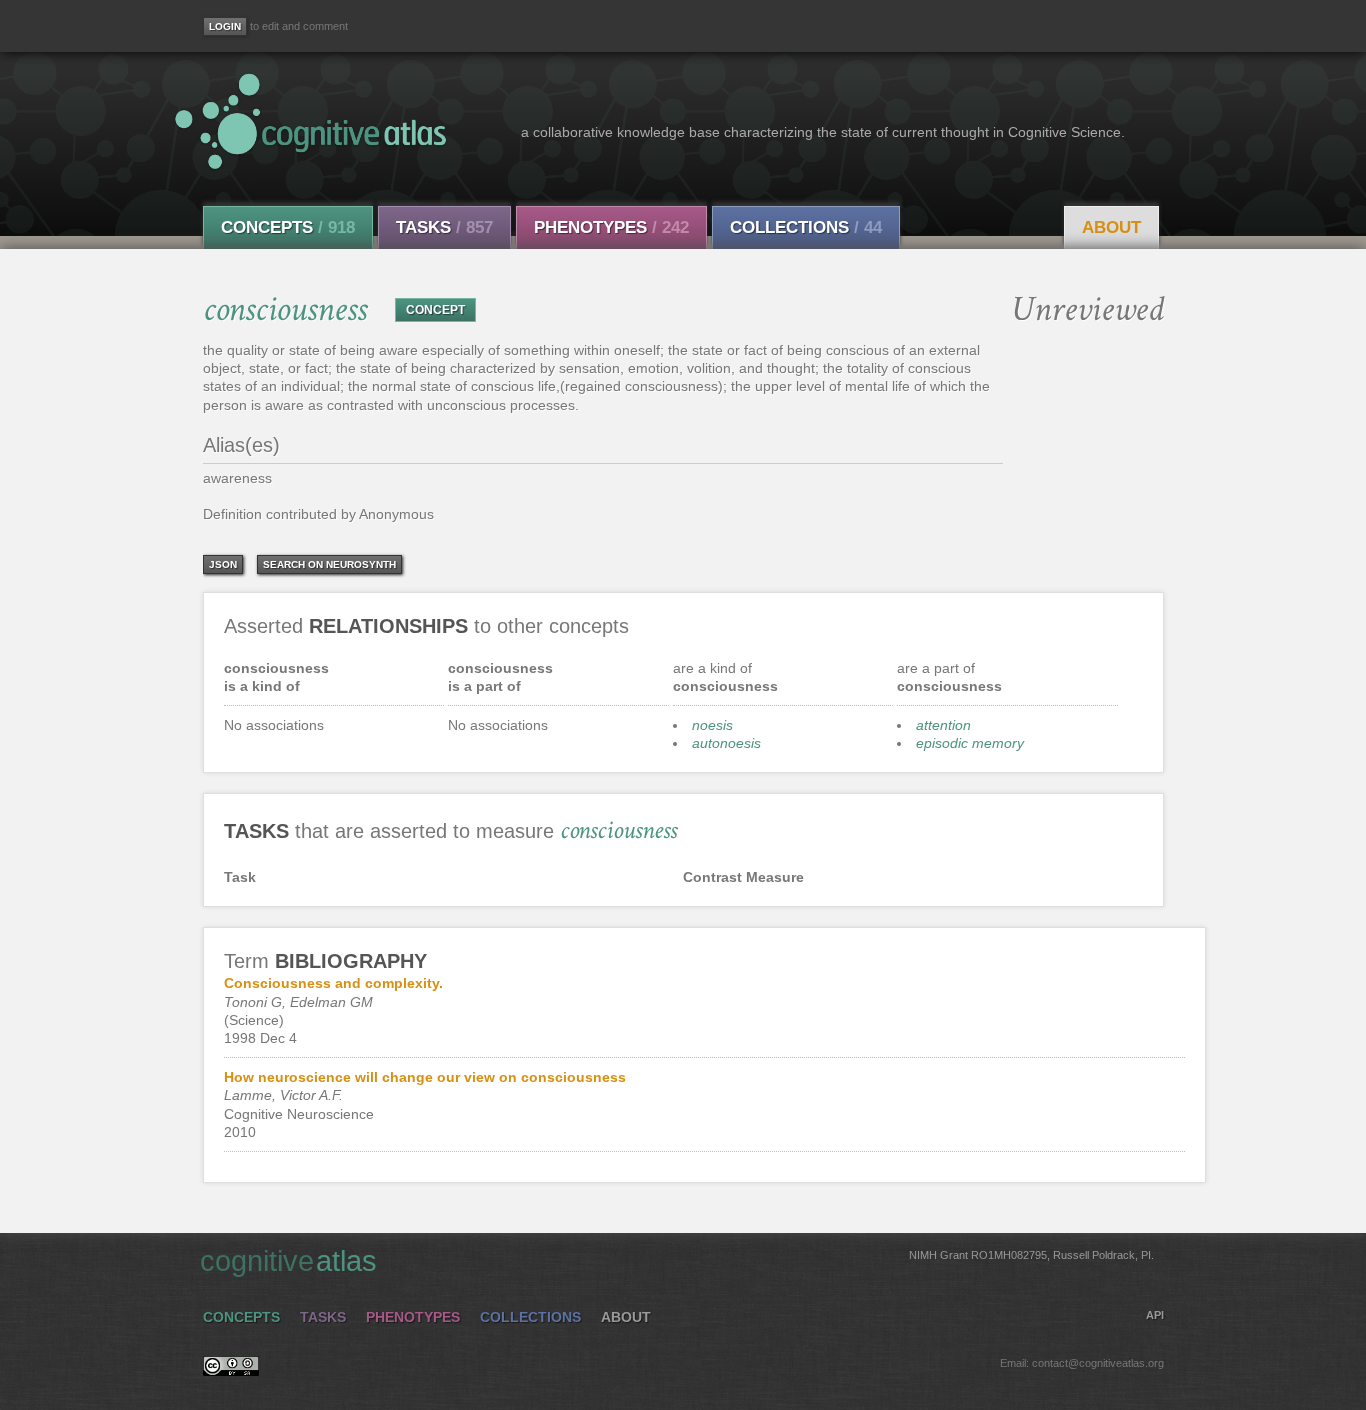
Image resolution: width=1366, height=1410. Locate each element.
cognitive (677, 1261)
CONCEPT (435, 310)
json (223, 564)
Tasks (444, 227)
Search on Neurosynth (329, 564)
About (1111, 227)
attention (943, 725)
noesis (712, 725)
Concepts (288, 227)
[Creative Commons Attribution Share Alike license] (231, 1371)
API (1155, 1315)
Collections (806, 227)
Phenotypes (611, 227)
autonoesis (726, 743)
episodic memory (970, 743)
